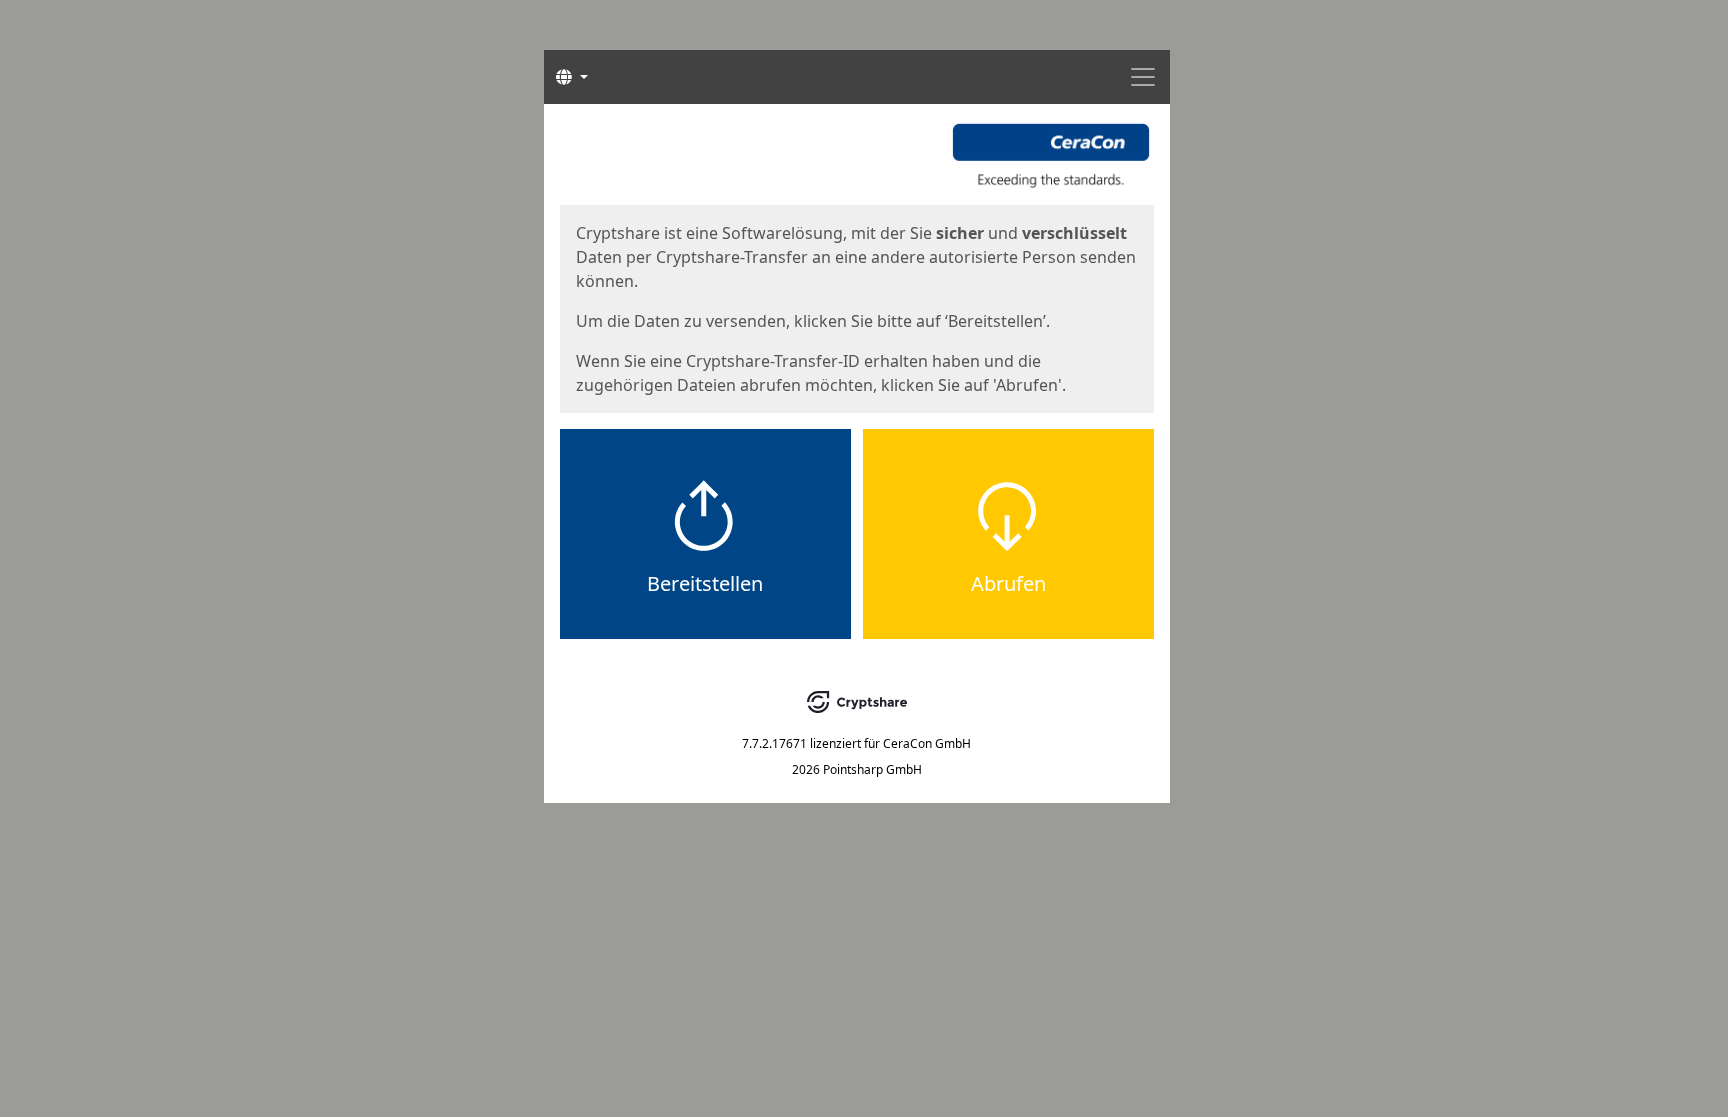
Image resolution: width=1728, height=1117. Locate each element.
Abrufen (1008, 583)
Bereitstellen (705, 583)
